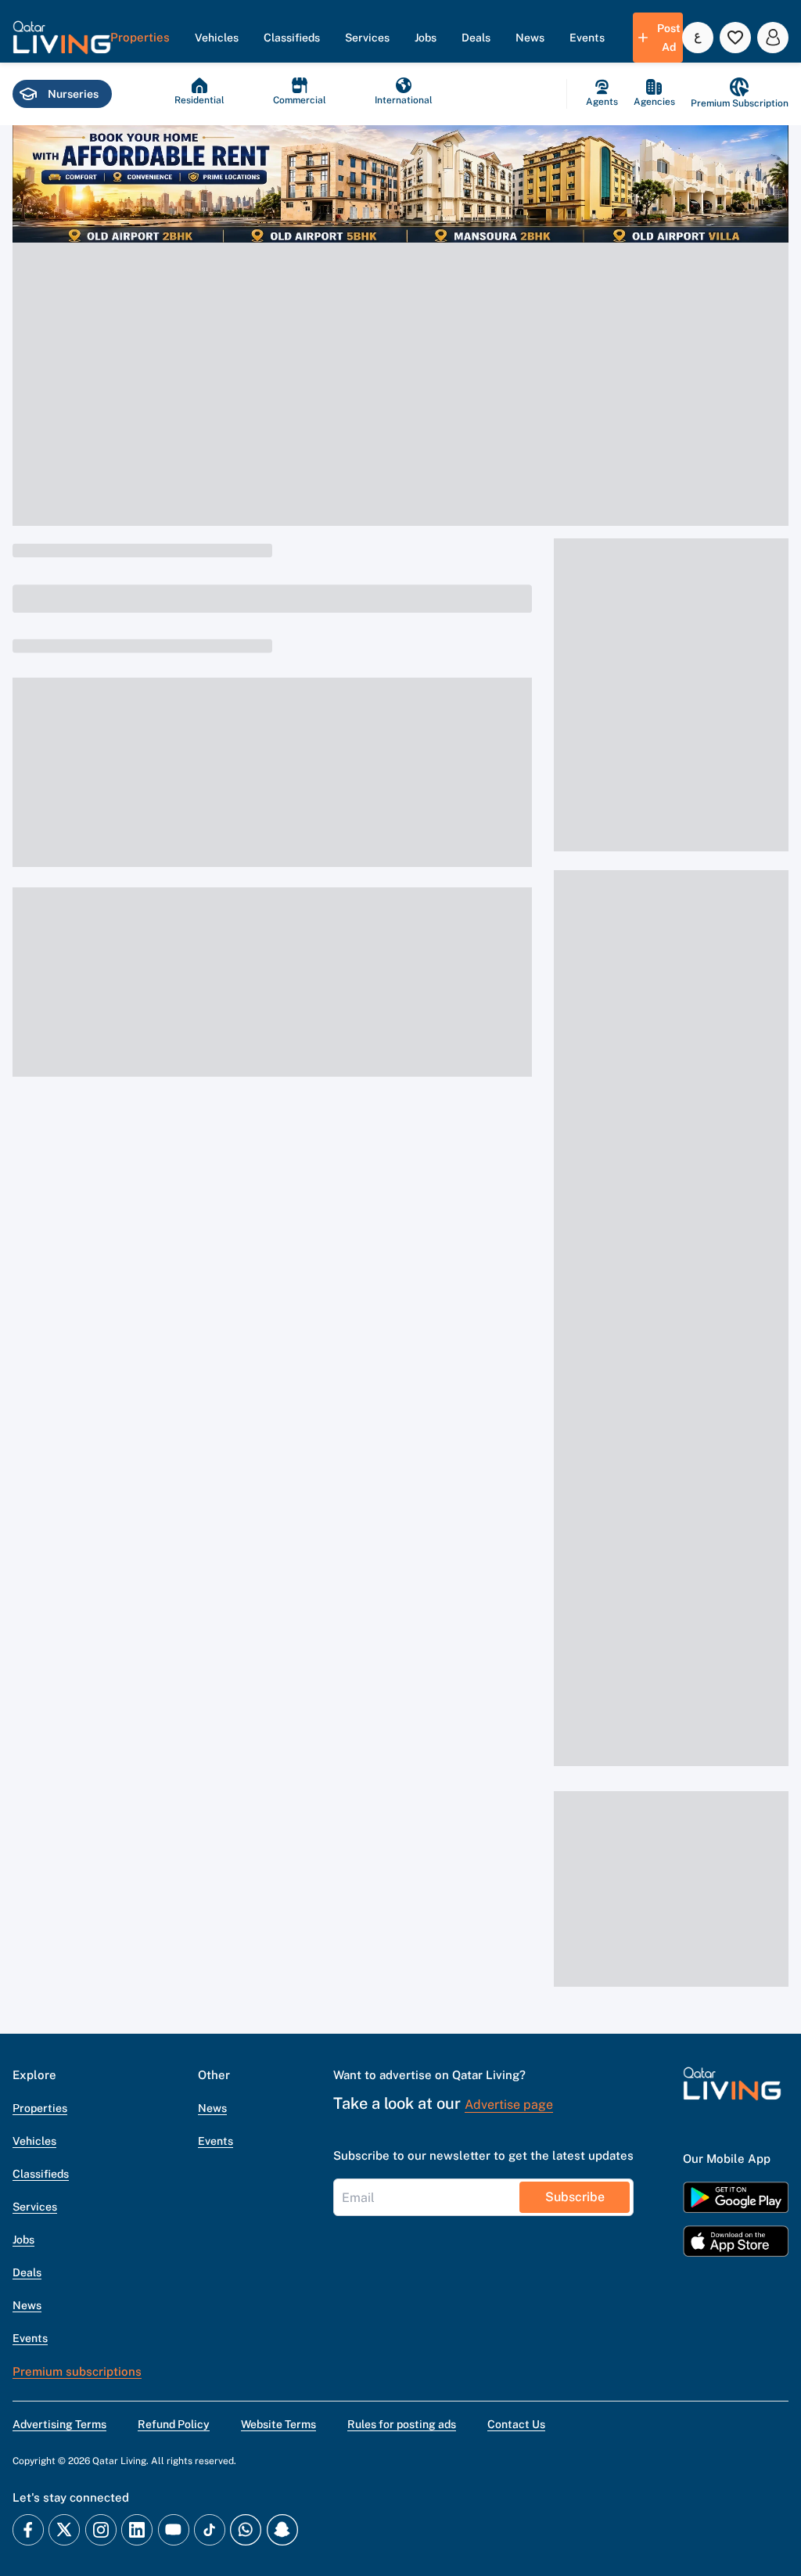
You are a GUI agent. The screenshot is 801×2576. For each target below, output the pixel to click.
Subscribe (575, 2197)
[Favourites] (735, 38)
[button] (62, 38)
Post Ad (669, 38)
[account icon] (773, 38)
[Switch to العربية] (698, 38)
